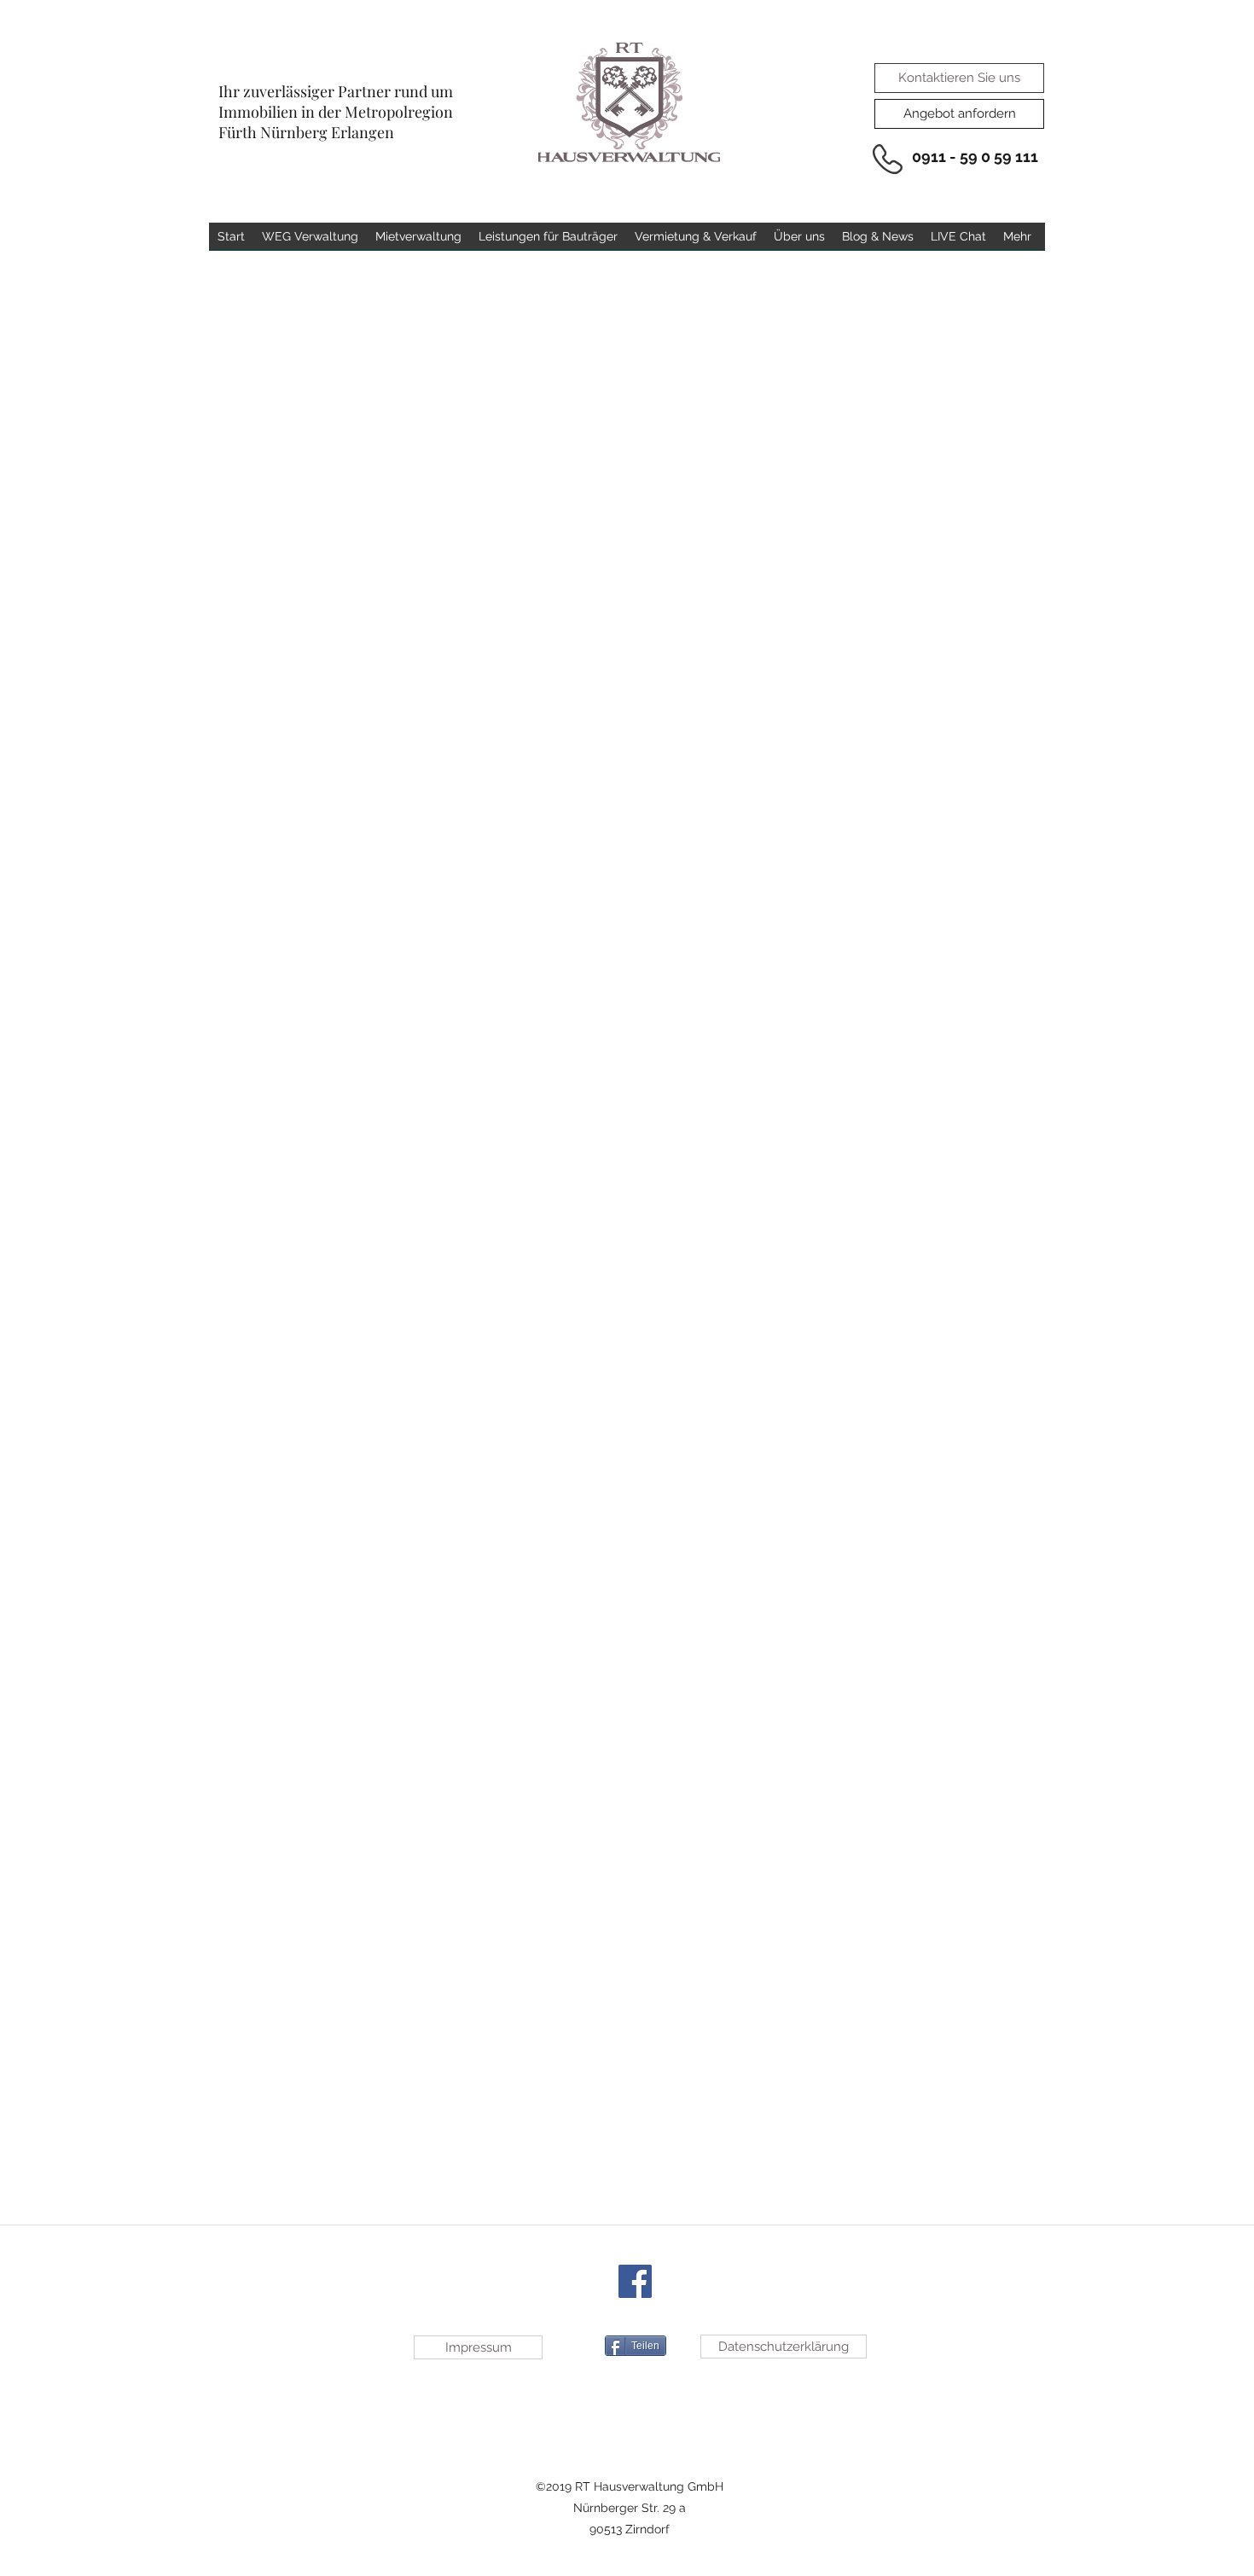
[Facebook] (635, 2281)
